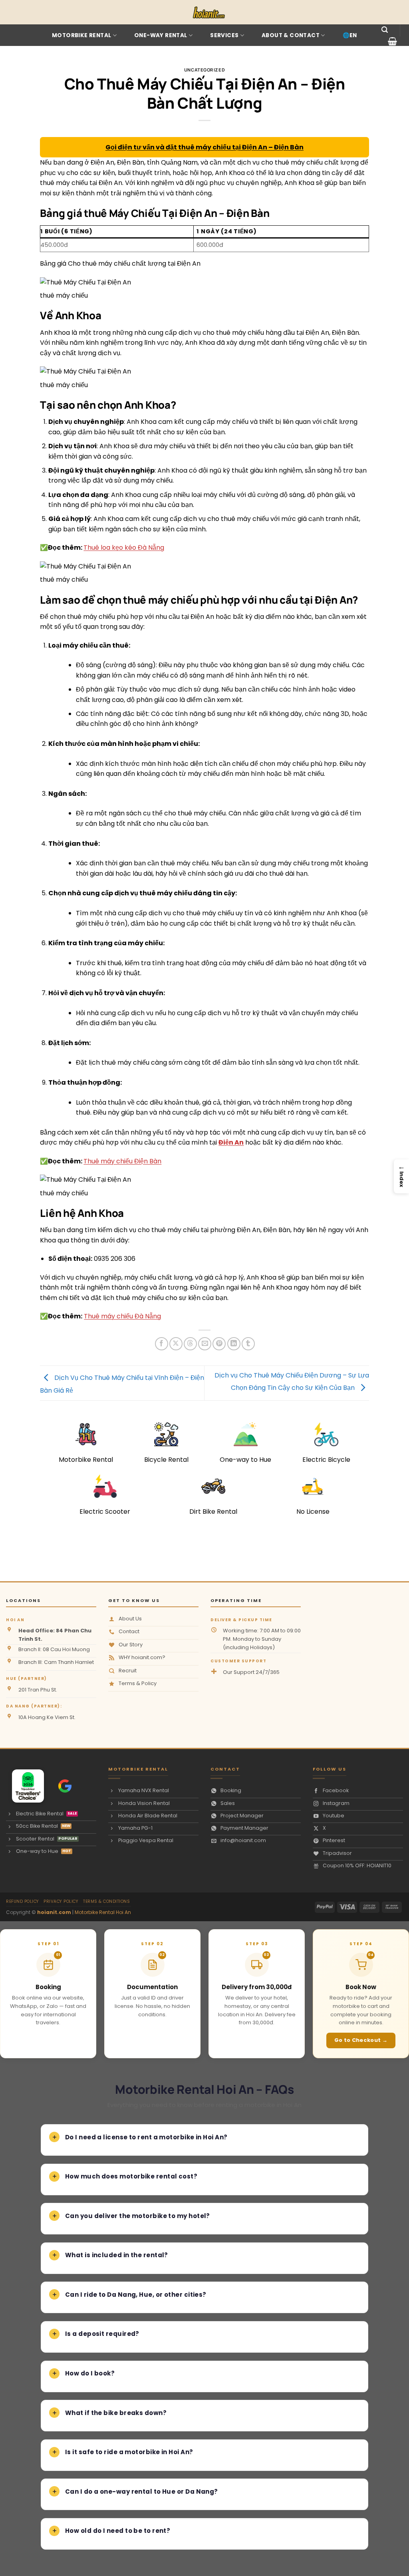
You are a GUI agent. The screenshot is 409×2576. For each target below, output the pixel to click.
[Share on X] (176, 1344)
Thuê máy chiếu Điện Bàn (122, 1161)
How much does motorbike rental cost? (131, 2176)
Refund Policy (23, 1901)
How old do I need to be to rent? (118, 2531)
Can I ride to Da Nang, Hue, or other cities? (136, 2295)
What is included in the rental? (117, 2255)
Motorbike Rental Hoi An (103, 1912)
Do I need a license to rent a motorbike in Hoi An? (146, 2137)
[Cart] (392, 41)
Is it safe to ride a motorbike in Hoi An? (129, 2452)
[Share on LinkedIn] (234, 1344)
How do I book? (90, 2373)
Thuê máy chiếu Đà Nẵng (122, 1316)
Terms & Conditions (106, 1901)
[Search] (385, 30)
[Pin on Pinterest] (219, 1344)
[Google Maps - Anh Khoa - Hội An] (65, 1786)
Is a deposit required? (102, 2334)
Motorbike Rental (81, 35)
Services (224, 35)
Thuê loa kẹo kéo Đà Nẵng (124, 548)
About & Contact (291, 35)
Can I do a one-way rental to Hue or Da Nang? (142, 2492)
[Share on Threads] (190, 1344)
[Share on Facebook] (162, 1344)
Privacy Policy (61, 1901)
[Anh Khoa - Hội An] (24, 1786)
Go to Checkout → (361, 2040)
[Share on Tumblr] (248, 1344)
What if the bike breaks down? (116, 2413)
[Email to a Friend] (205, 1344)
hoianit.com (54, 1912)
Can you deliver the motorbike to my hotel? (138, 2216)
